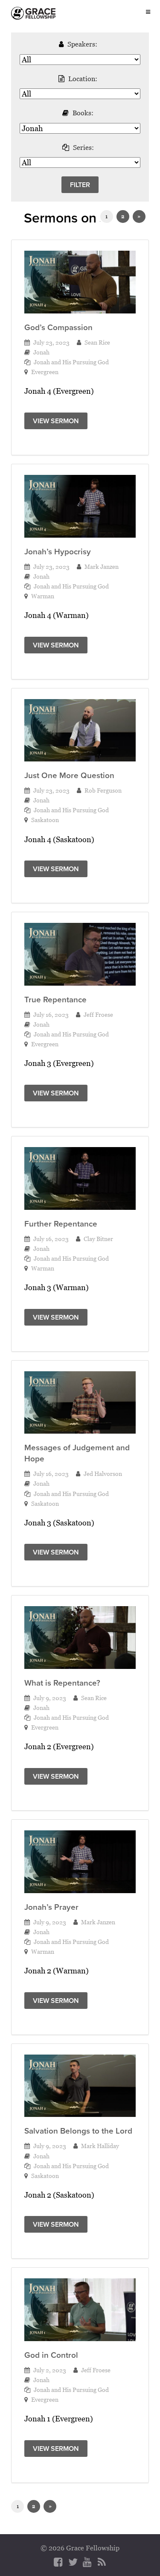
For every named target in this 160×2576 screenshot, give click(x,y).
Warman (43, 596)
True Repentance (55, 1000)
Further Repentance (61, 1224)
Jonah (41, 352)
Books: (83, 113)
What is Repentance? (62, 1683)
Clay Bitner (98, 1239)
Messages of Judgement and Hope (77, 1453)
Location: (83, 79)
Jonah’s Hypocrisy (58, 552)
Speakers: (82, 44)
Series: (83, 147)
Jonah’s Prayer (51, 1907)
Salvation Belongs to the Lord (78, 2131)
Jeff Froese (98, 1014)
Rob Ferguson (103, 790)
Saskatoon (45, 820)
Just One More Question (69, 775)
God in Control (51, 2355)
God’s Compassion (58, 327)
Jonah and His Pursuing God (71, 362)
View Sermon (56, 421)
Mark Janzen (102, 566)
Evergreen (45, 372)
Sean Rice (97, 342)
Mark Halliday (100, 2146)
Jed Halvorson (103, 1474)
